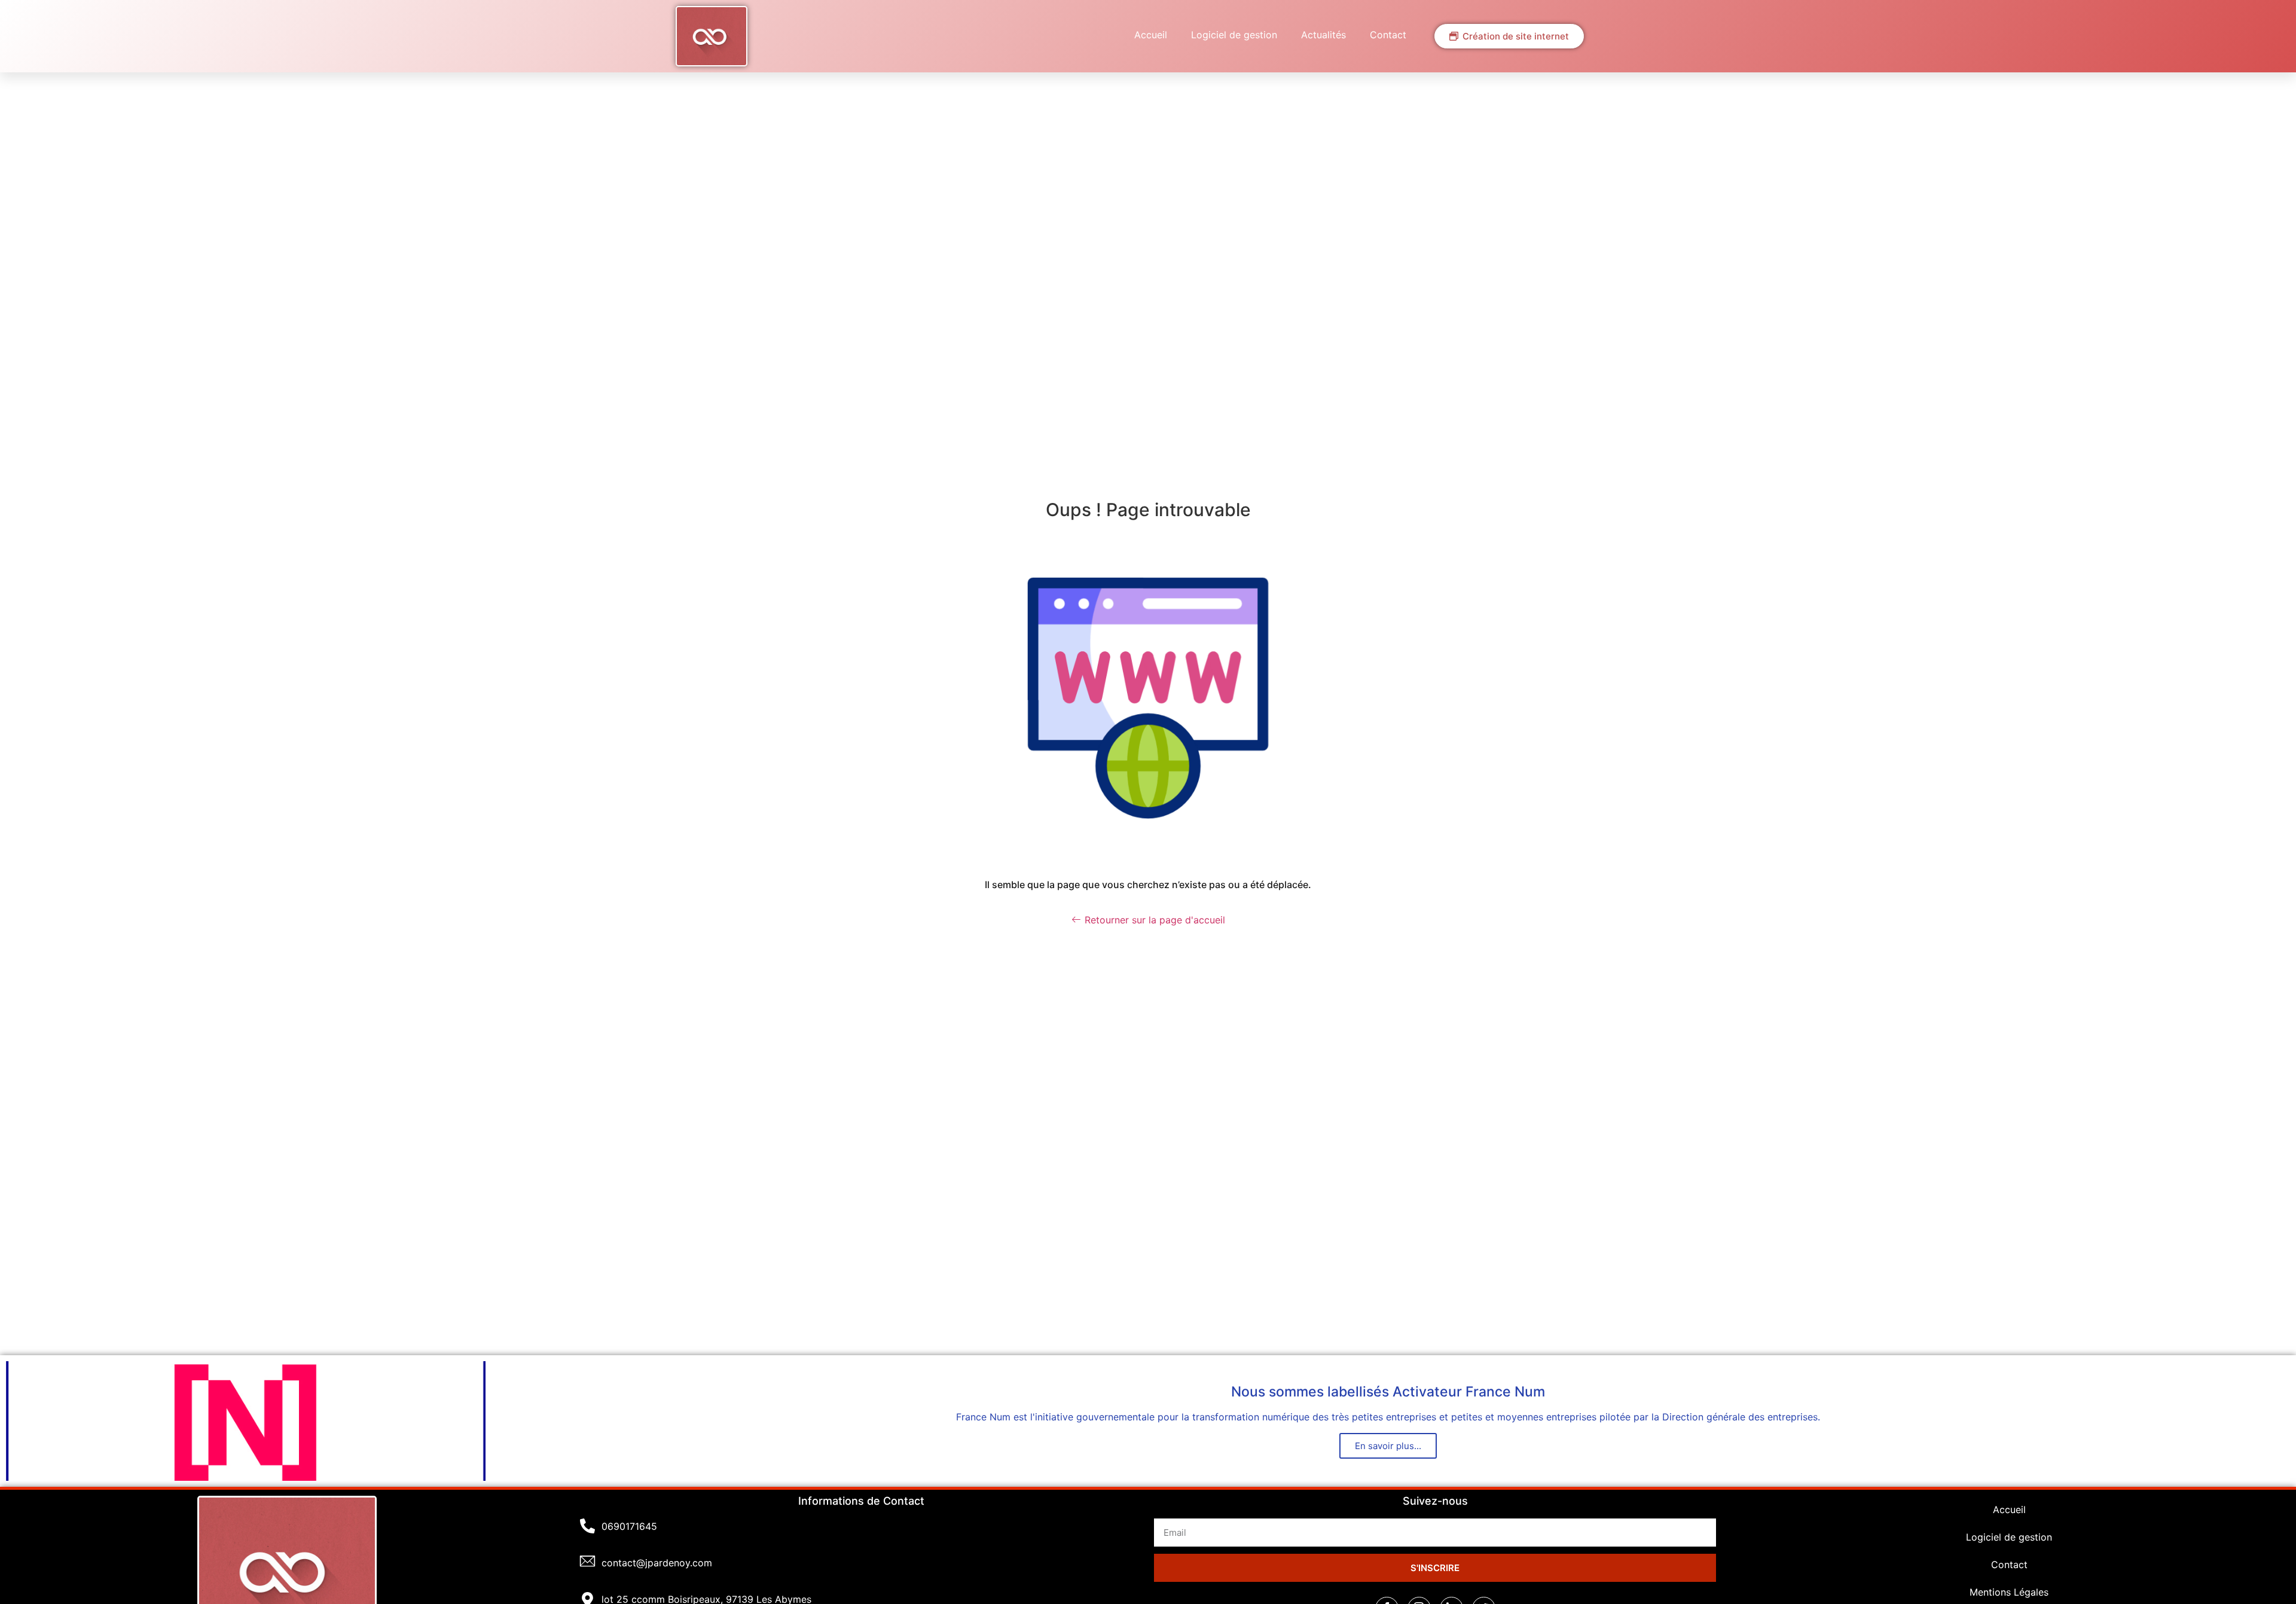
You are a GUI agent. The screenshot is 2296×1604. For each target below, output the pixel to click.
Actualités (1323, 35)
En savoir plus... (1388, 1446)
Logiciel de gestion (1234, 35)
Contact (1388, 35)
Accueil (1151, 35)
